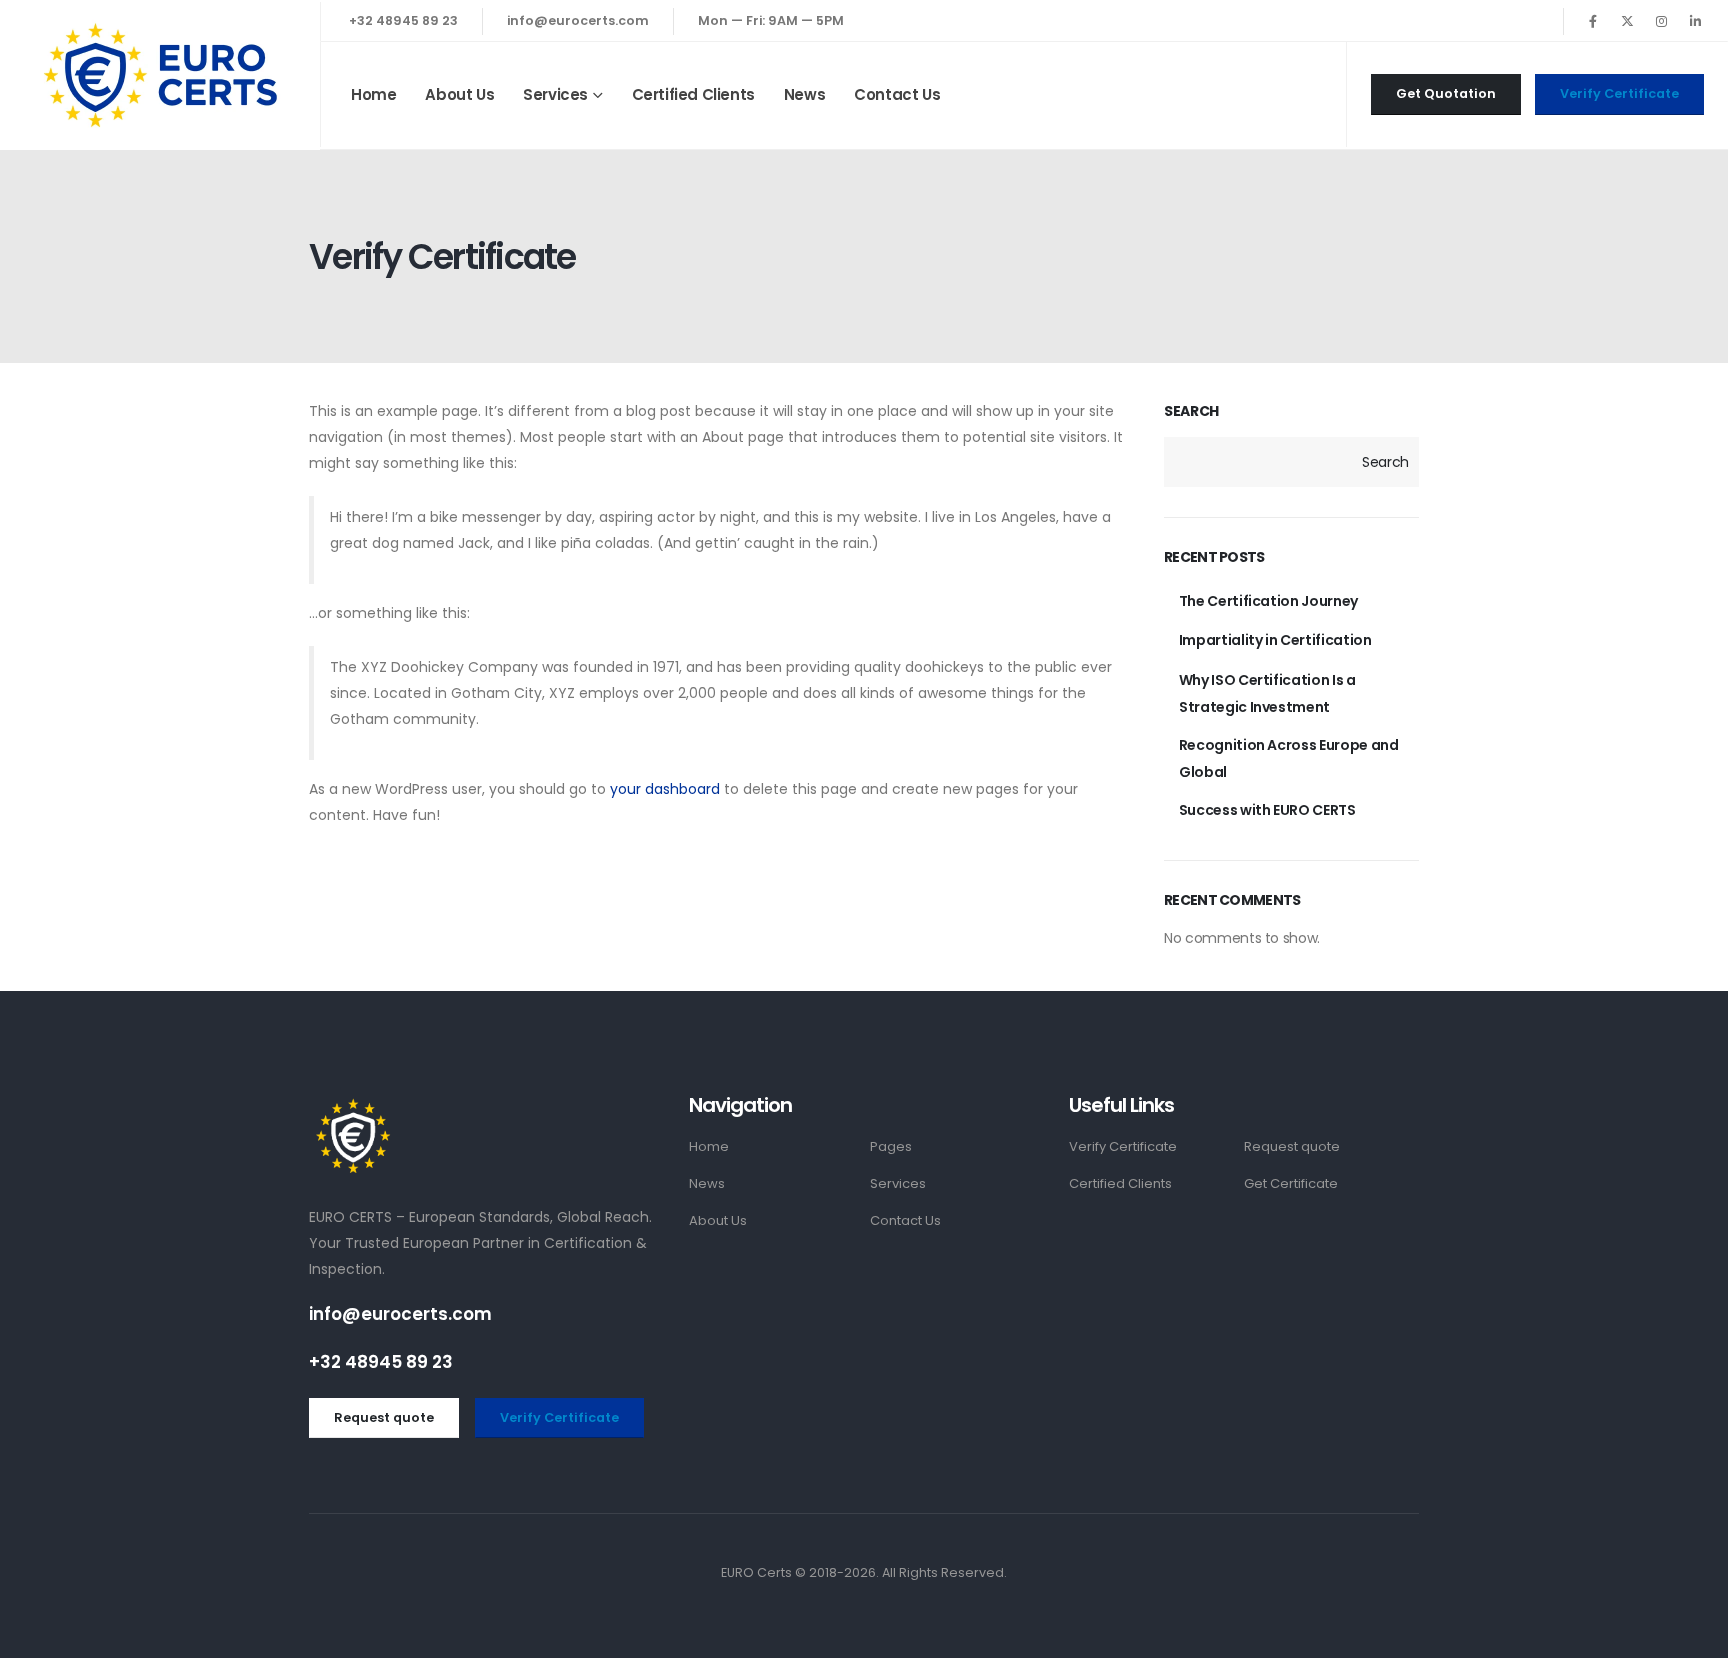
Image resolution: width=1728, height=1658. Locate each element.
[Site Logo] (160, 75)
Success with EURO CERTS (1267, 810)
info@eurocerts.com (578, 20)
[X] (1627, 21)
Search (1191, 411)
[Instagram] (1661, 21)
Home (373, 94)
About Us (459, 94)
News (804, 94)
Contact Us (897, 94)
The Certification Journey (1268, 601)
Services (555, 94)
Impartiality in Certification (1275, 640)
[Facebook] (1593, 21)
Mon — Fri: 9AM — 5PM (771, 20)
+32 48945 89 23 (403, 20)
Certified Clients (693, 94)
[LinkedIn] (1695, 21)
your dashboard (665, 789)
